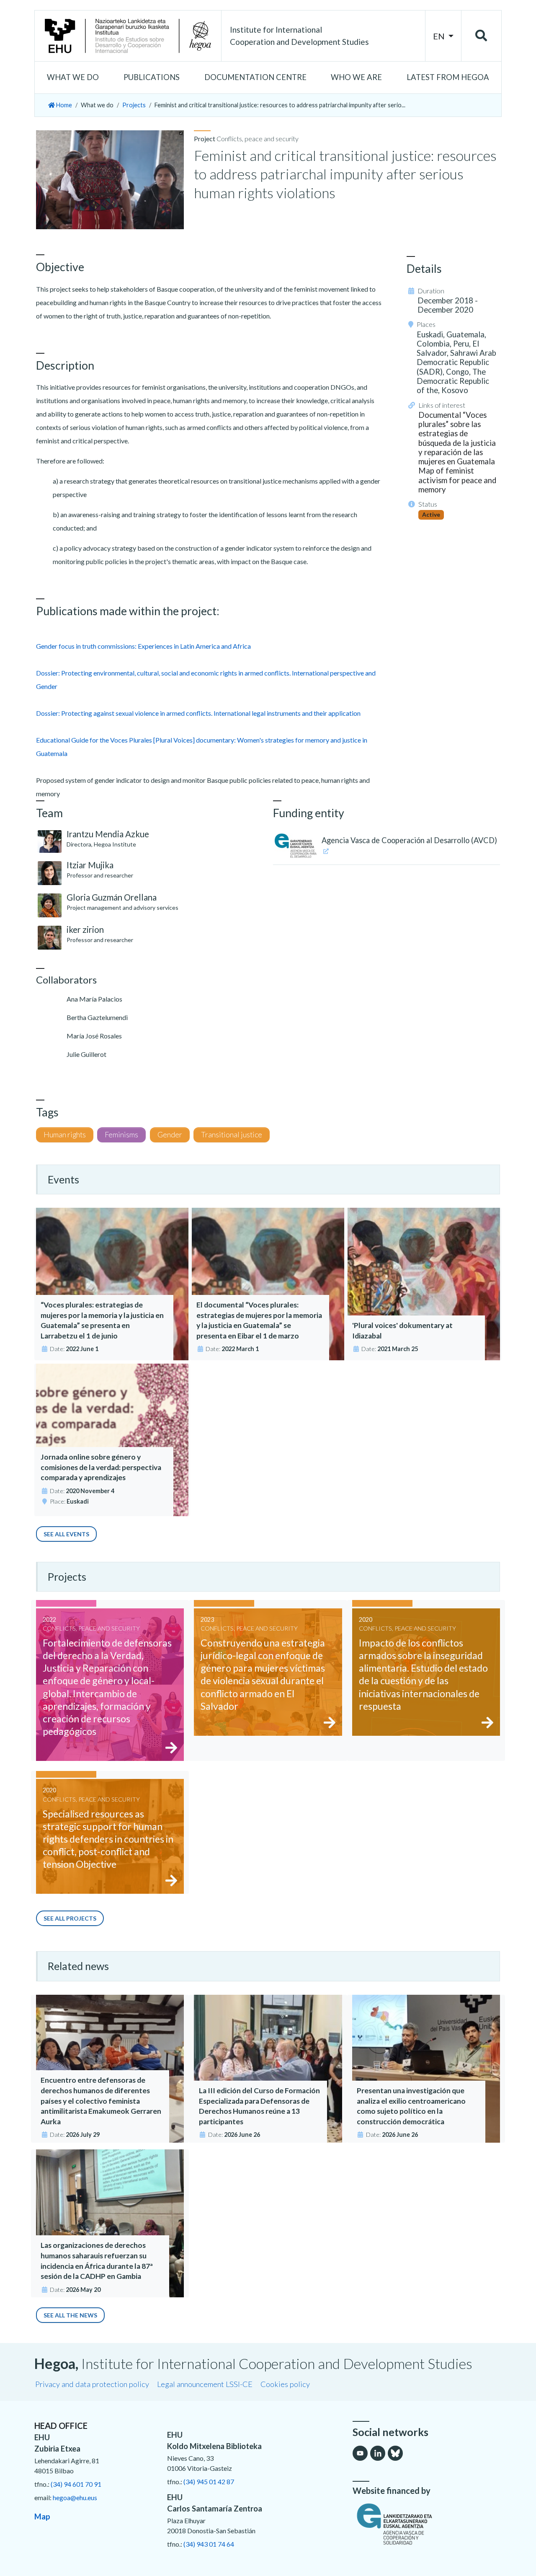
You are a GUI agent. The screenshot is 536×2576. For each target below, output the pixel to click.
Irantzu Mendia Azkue (108, 834)
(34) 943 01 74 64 (209, 2544)
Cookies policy (285, 2384)
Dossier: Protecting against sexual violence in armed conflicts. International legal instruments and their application (198, 713)
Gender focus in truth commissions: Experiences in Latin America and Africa (143, 646)
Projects (134, 105)
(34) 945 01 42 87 (209, 2482)
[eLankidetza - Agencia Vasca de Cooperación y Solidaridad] (427, 2524)
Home (63, 105)
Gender (170, 1135)
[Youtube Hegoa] (360, 2453)
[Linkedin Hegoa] (378, 2453)
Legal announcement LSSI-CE (205, 2384)
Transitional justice (232, 1135)
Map (42, 2516)
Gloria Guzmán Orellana (112, 897)
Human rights (65, 1135)
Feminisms (121, 1135)
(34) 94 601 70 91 (76, 2484)
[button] (73, 78)
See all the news (70, 2315)
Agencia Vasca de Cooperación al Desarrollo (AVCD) (409, 840)
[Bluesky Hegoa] (395, 2453)
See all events (66, 1534)
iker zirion (85, 929)
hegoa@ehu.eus (75, 2497)
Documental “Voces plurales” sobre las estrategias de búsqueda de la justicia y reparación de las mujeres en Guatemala (457, 438)
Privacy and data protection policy (92, 2384)
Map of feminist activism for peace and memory (457, 480)
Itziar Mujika (90, 865)
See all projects (70, 1918)
